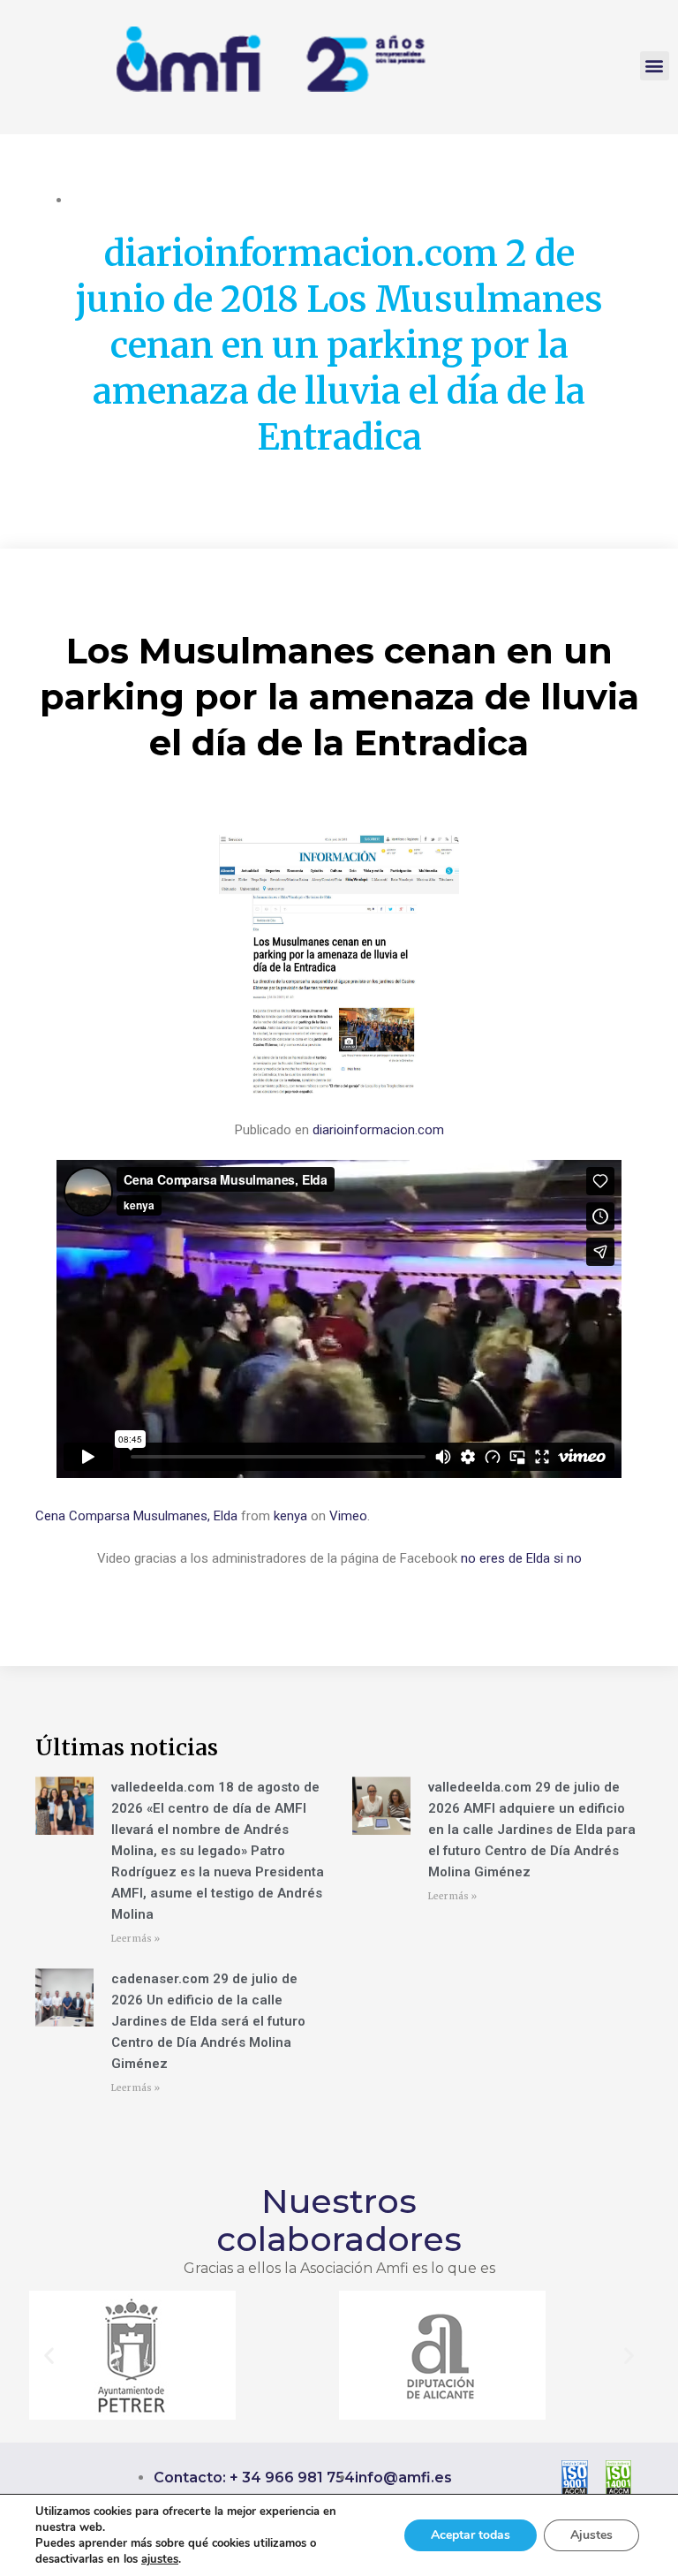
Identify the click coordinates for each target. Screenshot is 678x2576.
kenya (290, 1516)
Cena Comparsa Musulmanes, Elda (136, 1516)
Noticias (224, 200)
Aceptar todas (471, 2535)
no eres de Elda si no (521, 1558)
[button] (655, 66)
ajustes (160, 2559)
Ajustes (591, 2535)
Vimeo (348, 1516)
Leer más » (136, 1939)
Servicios (281, 200)
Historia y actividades (132, 200)
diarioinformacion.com (378, 1130)
